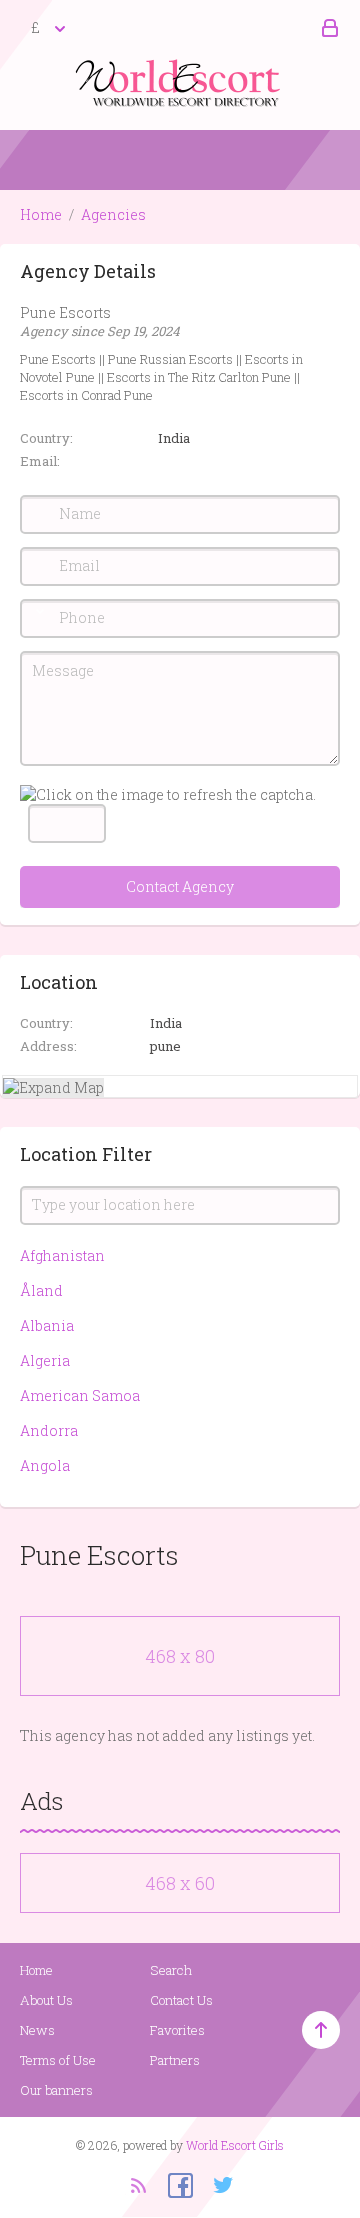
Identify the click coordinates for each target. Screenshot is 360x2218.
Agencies (113, 214)
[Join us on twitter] (216, 2184)
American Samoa (80, 1395)
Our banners (56, 2090)
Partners (175, 2060)
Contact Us (181, 2000)
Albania (47, 1325)
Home (41, 214)
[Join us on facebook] (173, 2184)
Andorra (49, 1430)
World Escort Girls (235, 2145)
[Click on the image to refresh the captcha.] (168, 794)
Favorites (177, 2030)
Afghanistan (62, 1255)
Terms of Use (58, 2060)
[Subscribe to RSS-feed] (137, 2184)
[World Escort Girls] (180, 81)
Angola (45, 1465)
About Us (46, 2000)
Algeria (45, 1360)
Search (171, 1970)
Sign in (327, 29)
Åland (41, 1290)
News (37, 2030)
